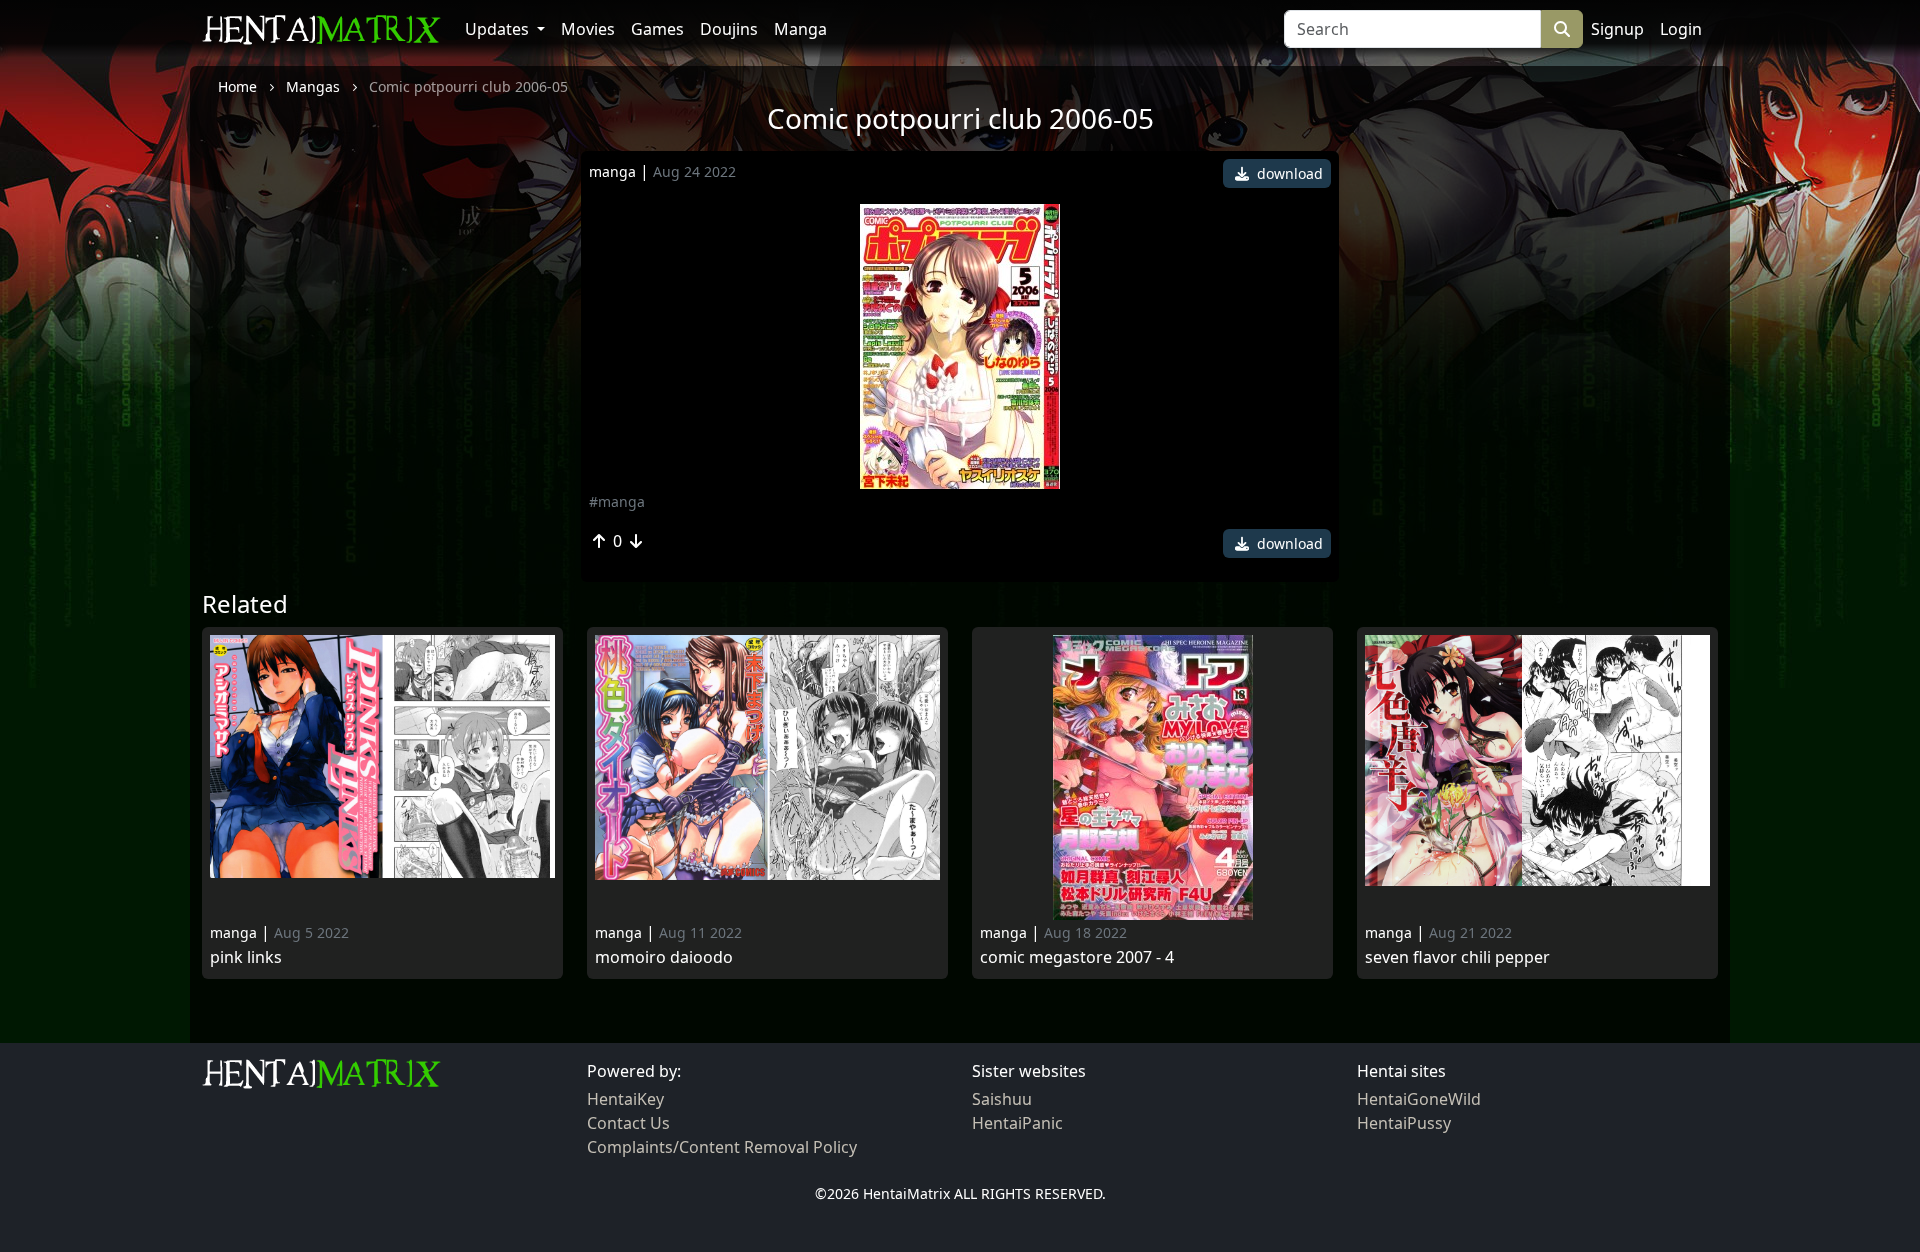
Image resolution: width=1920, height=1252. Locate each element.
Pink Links (246, 957)
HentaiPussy (1404, 1123)
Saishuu (1002, 1099)
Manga (800, 29)
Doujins (729, 29)
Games (657, 29)
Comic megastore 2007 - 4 (1077, 957)
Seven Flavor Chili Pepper (1457, 957)
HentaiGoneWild (1419, 1099)
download (1288, 173)
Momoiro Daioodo (664, 957)
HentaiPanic (1017, 1123)
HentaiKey (625, 1099)
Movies (588, 29)
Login (1681, 29)
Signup (1617, 29)
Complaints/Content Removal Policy (722, 1147)
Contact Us (628, 1123)
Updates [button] (499, 29)
